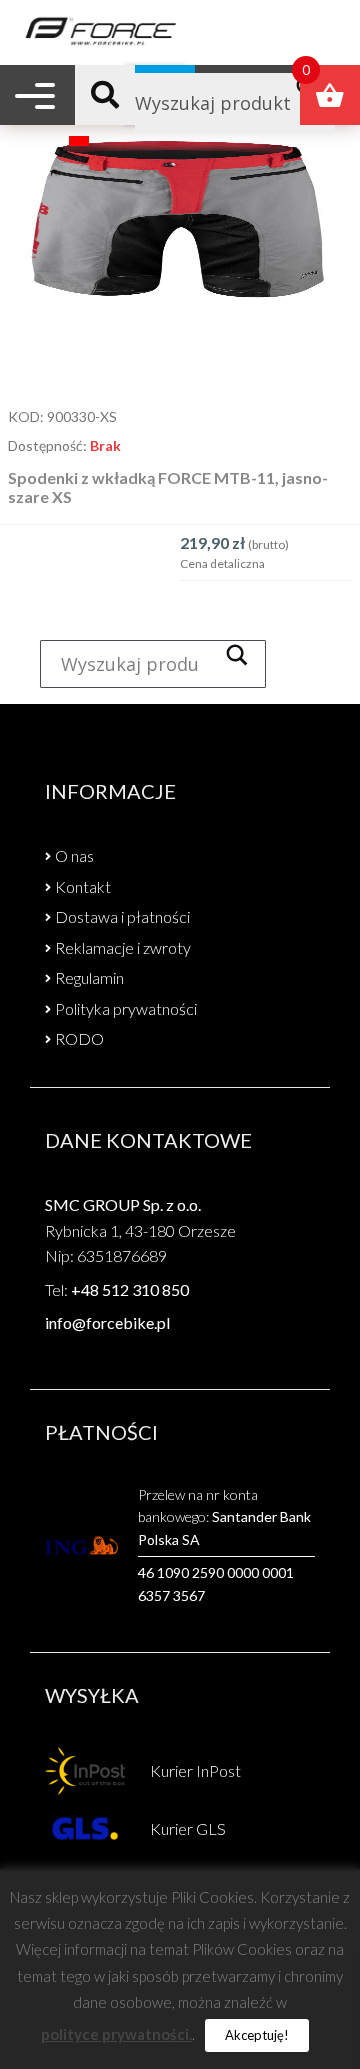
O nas (74, 855)
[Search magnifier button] (242, 655)
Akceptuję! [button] (257, 2035)
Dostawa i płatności (122, 916)
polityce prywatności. (116, 2034)
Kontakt (83, 886)
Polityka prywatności (126, 1008)
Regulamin (89, 977)
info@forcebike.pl (107, 1322)
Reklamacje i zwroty (123, 947)
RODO (79, 1038)
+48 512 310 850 (130, 1289)
